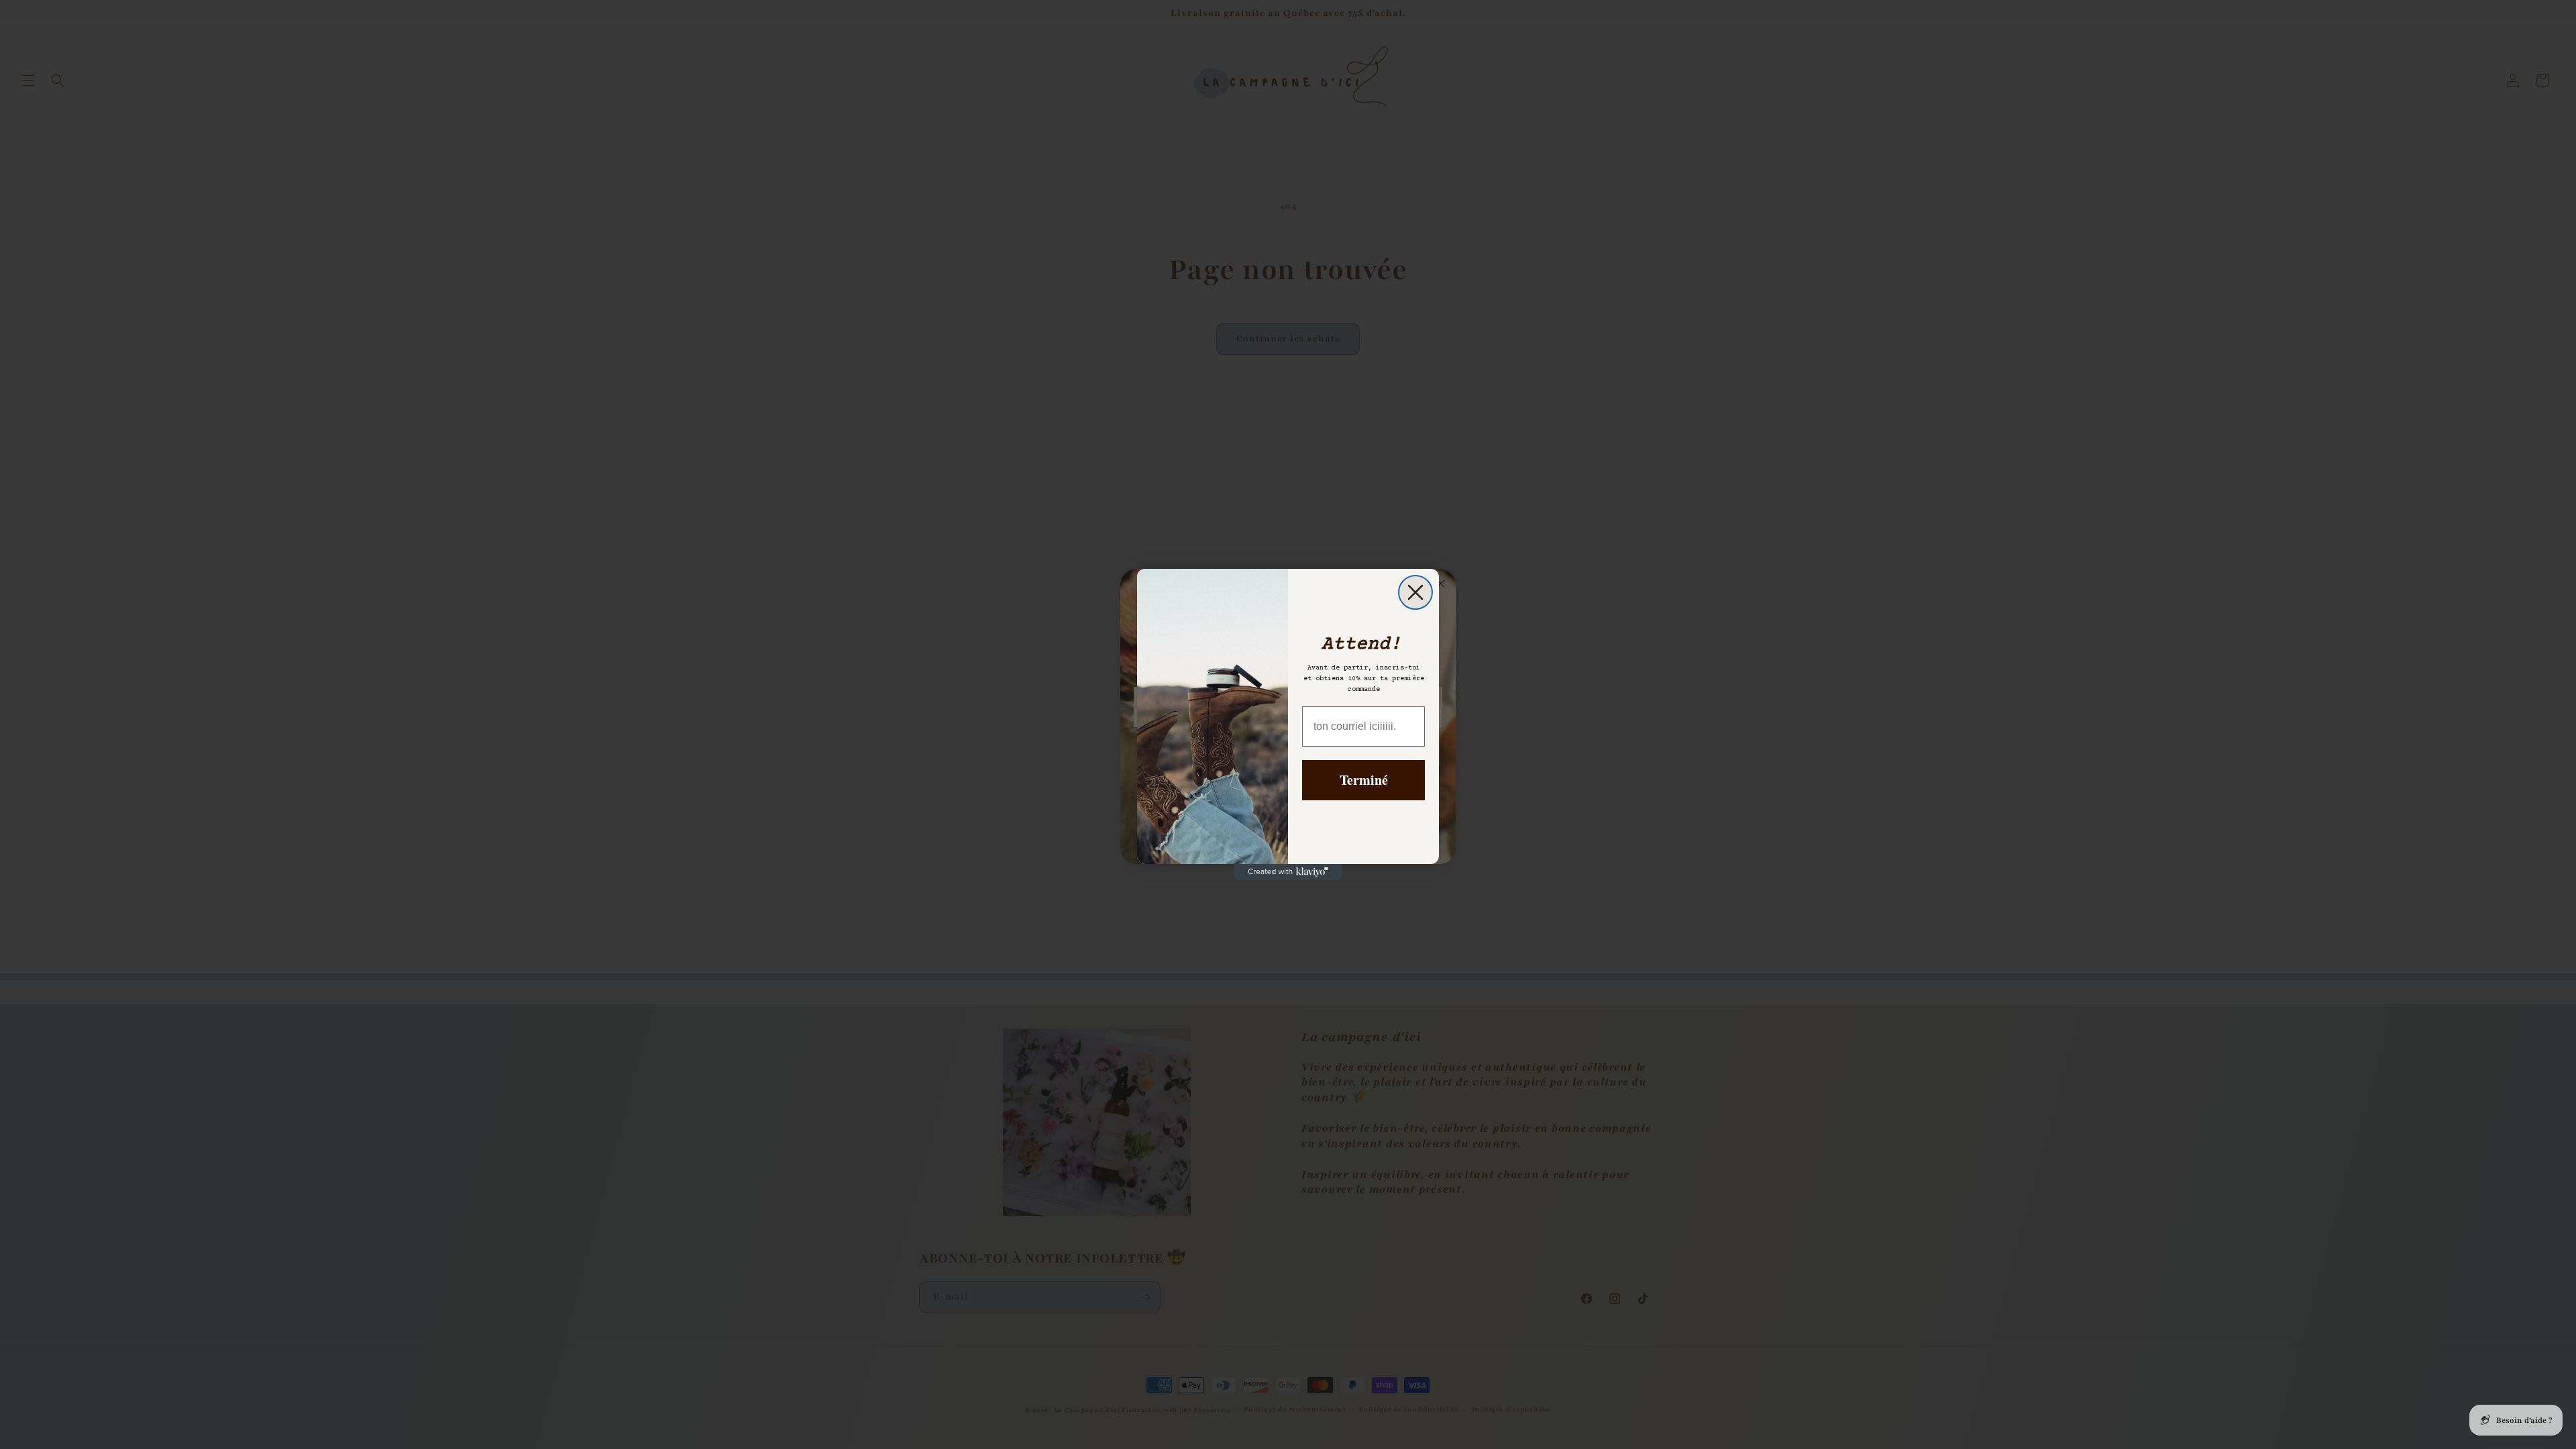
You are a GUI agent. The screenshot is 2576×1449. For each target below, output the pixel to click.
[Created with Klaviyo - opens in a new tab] (1288, 872)
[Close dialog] (1415, 592)
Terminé (1364, 780)
